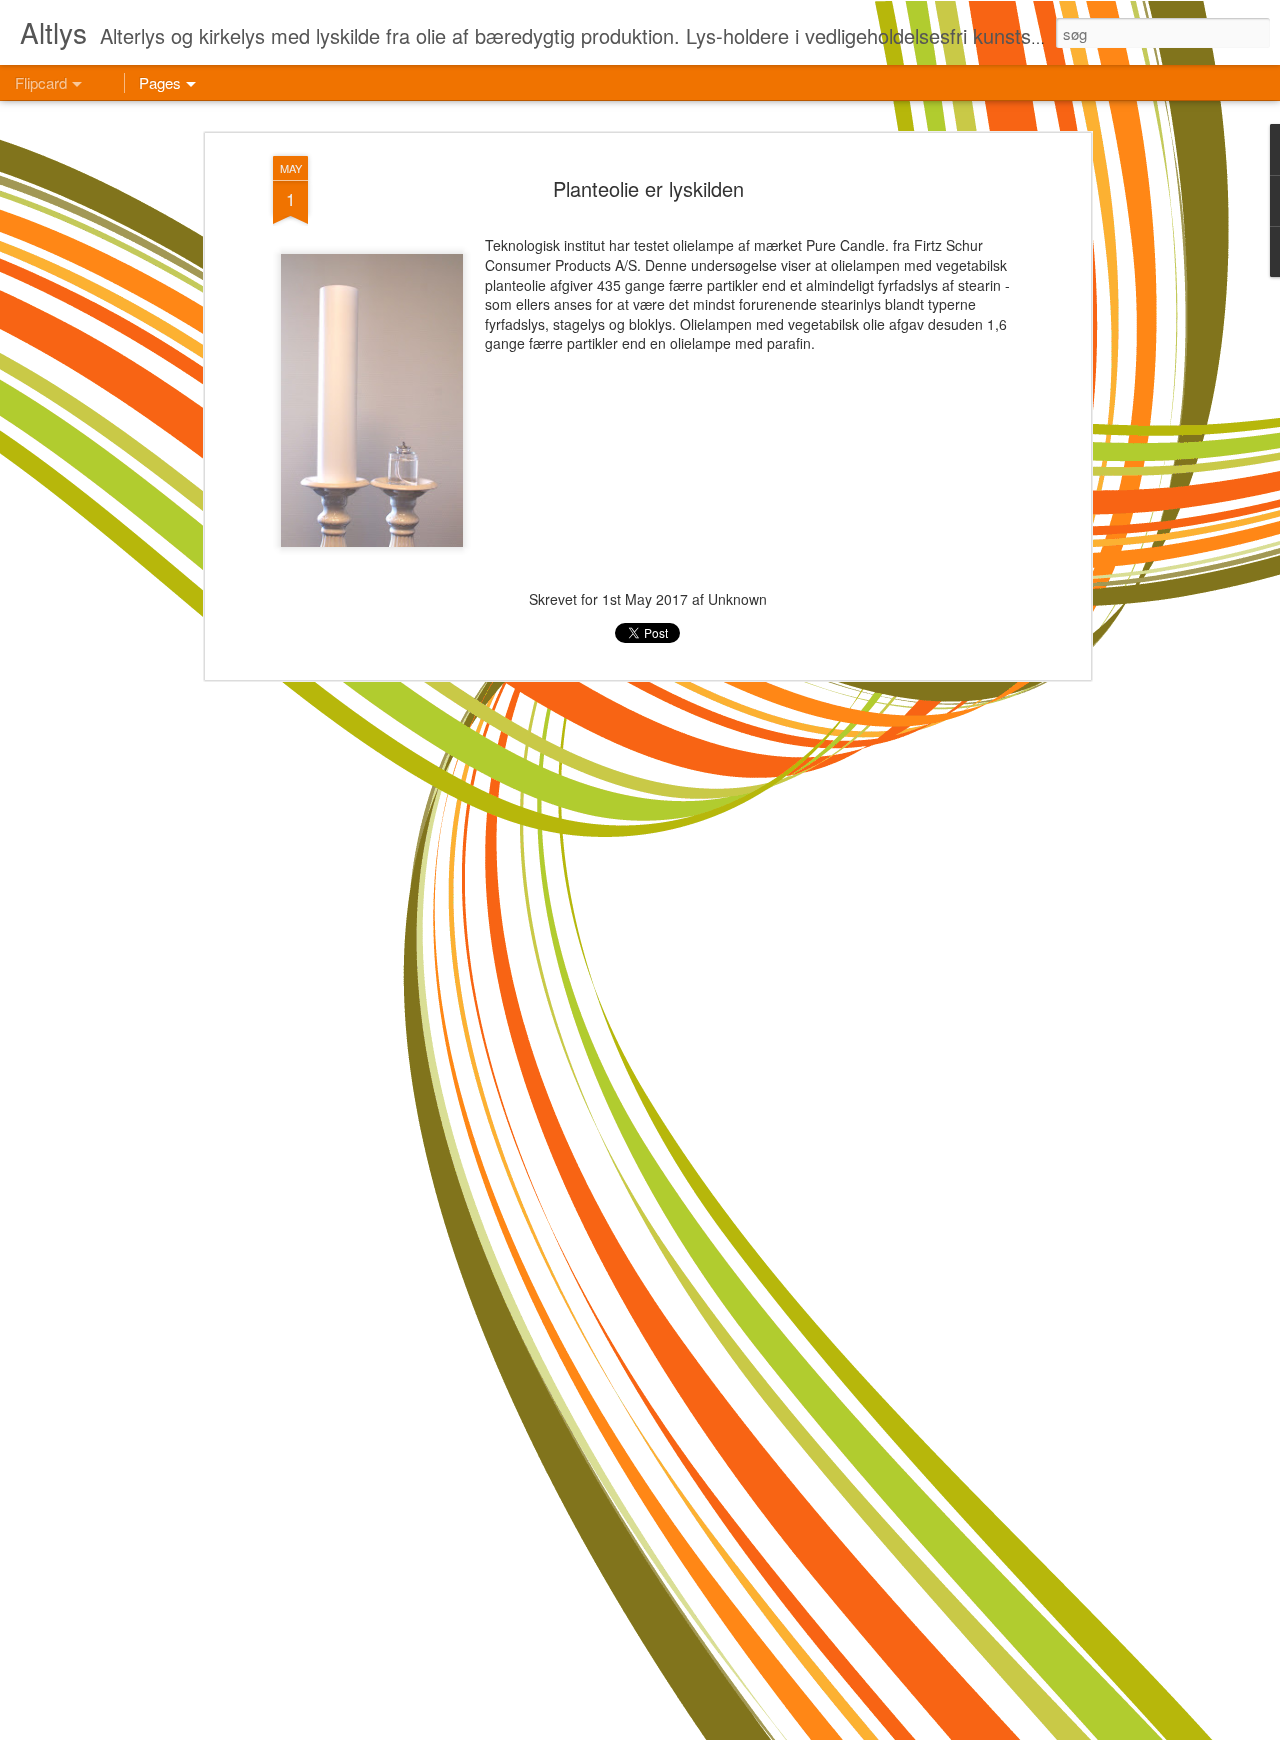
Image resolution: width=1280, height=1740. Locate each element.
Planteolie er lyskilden (648, 188)
